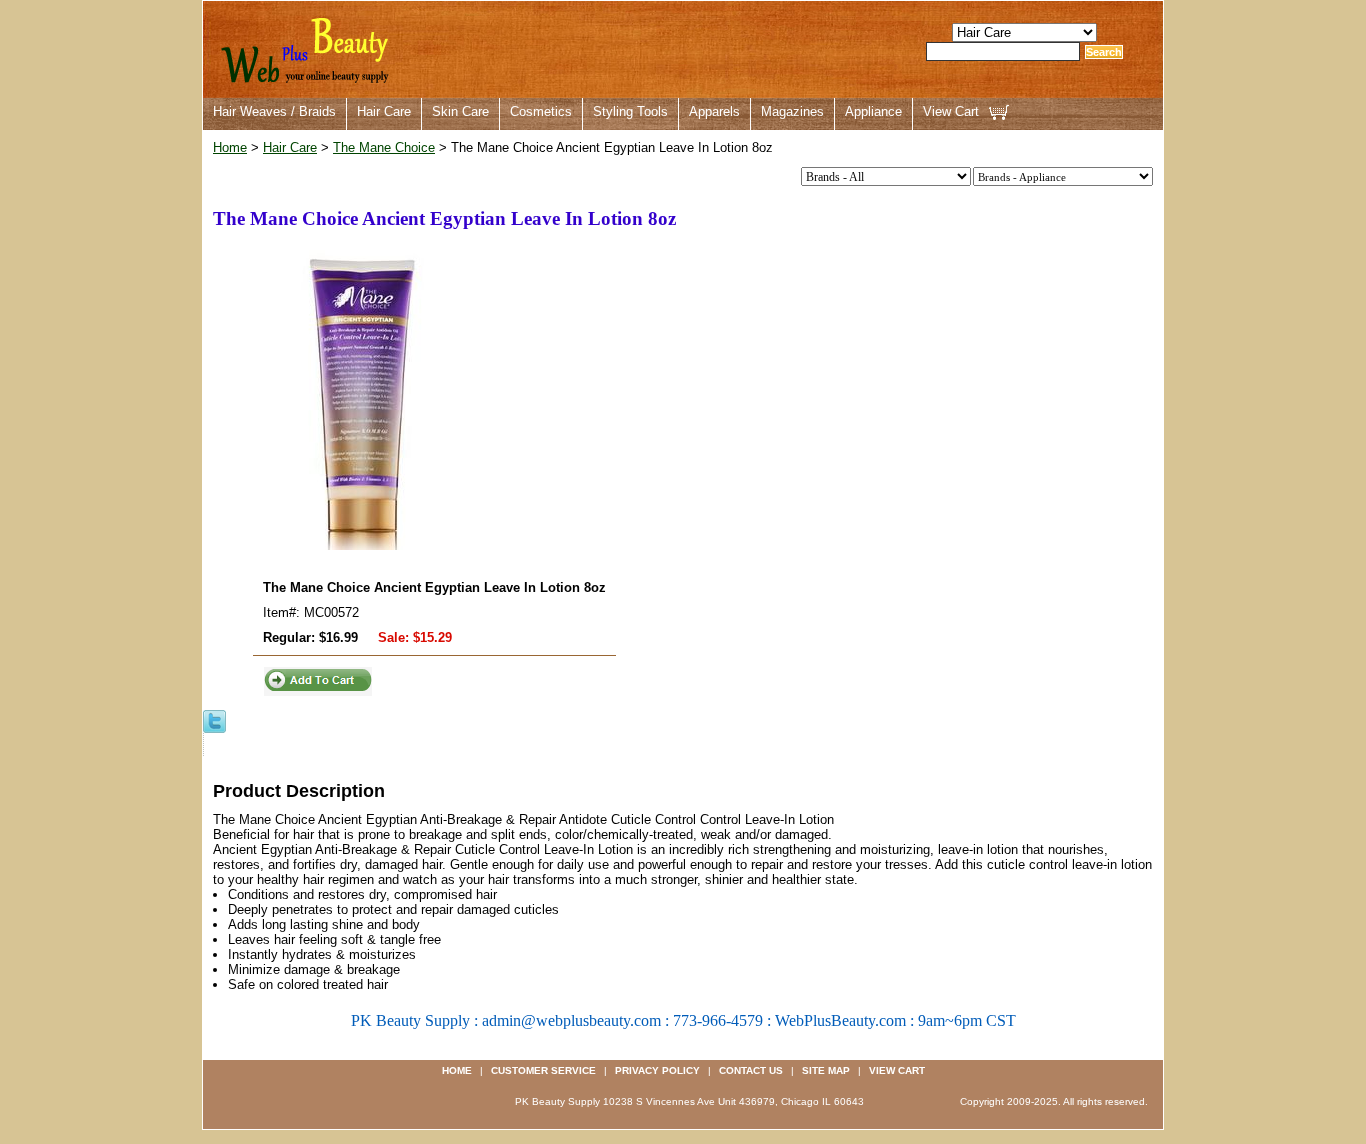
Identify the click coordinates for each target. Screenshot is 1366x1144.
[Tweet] (214, 720)
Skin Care (460, 111)
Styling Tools (630, 111)
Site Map (826, 1070)
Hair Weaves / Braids (274, 111)
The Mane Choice (384, 147)
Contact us (751, 1070)
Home (230, 147)
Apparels (714, 111)
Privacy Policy (657, 1070)
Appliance (873, 111)
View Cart (951, 111)
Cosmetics (541, 111)
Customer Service (543, 1070)
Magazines (792, 111)
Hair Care (384, 111)
